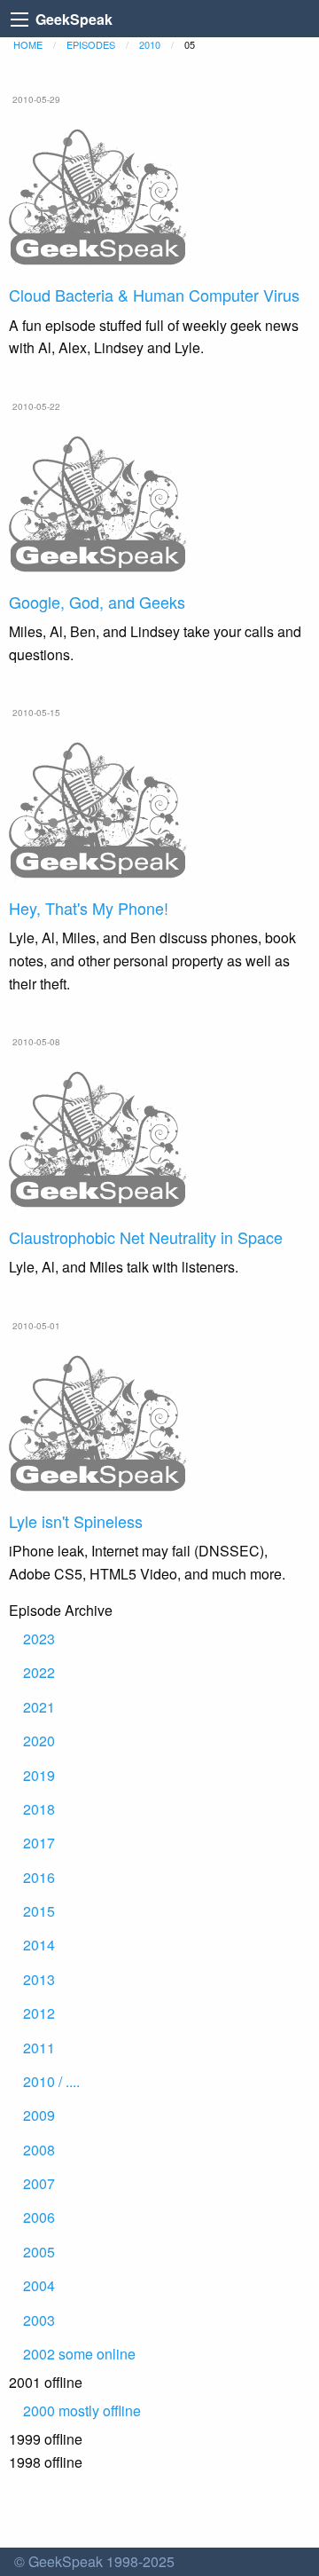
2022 (39, 1672)
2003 (39, 2320)
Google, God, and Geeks (97, 602)
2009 (39, 2115)
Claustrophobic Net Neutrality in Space (146, 1237)
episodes (91, 44)
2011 (39, 2048)
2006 (39, 2217)
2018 (39, 1809)
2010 (150, 44)
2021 (39, 1707)
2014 (39, 1945)
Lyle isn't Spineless (76, 1521)
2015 (39, 1911)
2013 (39, 1979)
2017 (39, 1843)
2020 (39, 1741)
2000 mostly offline (82, 2411)
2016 (39, 1877)
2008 (39, 2150)
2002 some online (79, 2354)
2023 (39, 1639)
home (28, 44)
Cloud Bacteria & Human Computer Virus (154, 295)
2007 (39, 2183)
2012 (39, 2013)
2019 (39, 1775)
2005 (39, 2252)
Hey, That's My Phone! (89, 908)
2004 (39, 2285)
